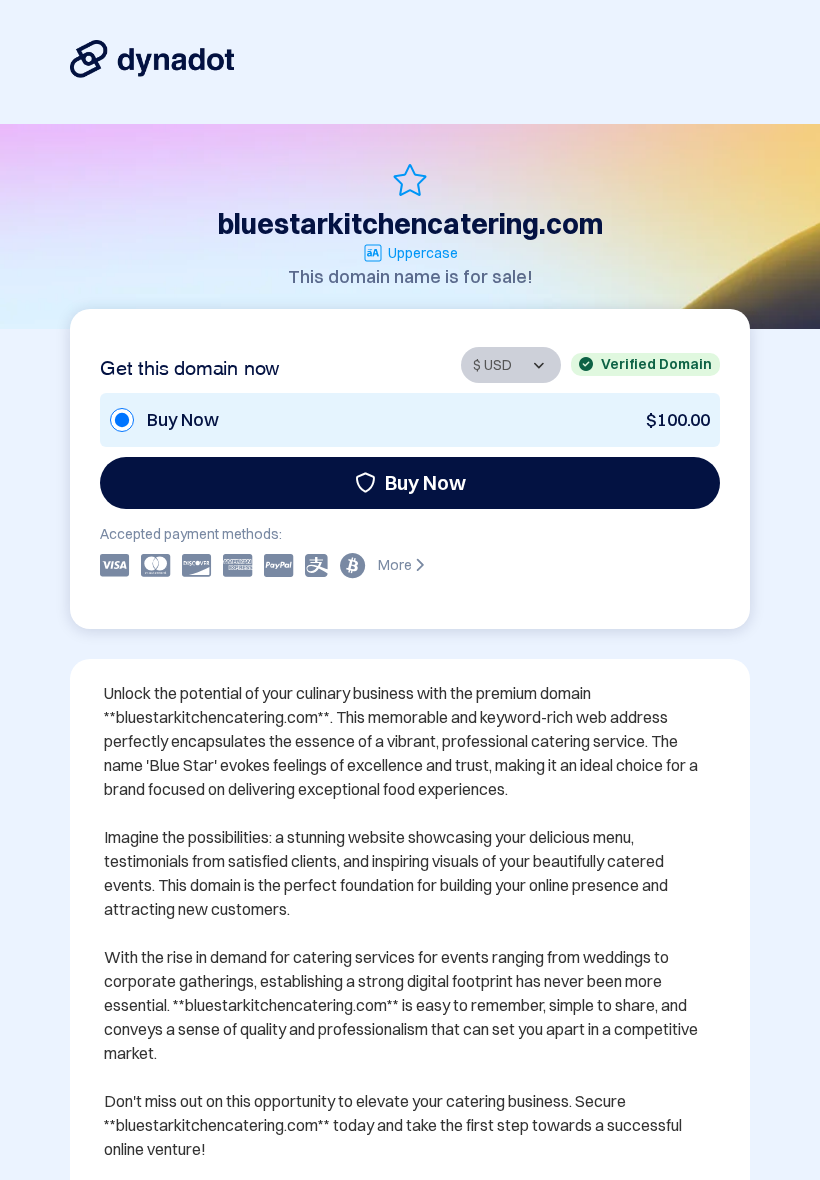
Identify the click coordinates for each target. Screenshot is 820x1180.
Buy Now (425, 482)
